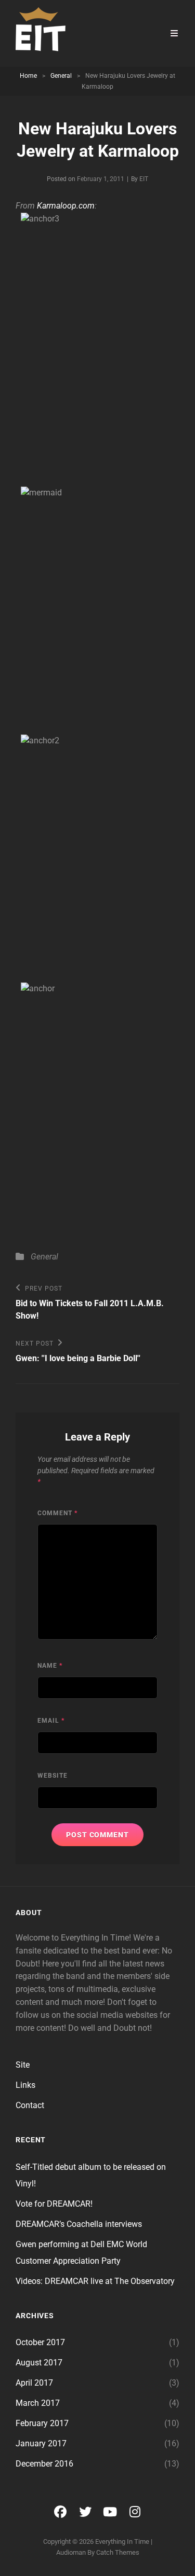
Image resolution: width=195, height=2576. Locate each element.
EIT (144, 179)
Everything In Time (122, 2542)
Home (28, 76)
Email (51, 1721)
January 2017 (41, 2443)
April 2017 (34, 2383)
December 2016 (44, 2464)
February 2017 (42, 2423)
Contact (30, 2105)
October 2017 (40, 2342)
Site (23, 2065)
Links (25, 2085)
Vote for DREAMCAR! (54, 2204)
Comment (57, 1513)
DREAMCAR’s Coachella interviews (79, 2224)
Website (53, 1776)
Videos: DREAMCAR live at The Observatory (95, 2281)
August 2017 (39, 2363)
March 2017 (38, 2403)
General (61, 76)
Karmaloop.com (66, 206)
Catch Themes (118, 2552)
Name (50, 1666)
